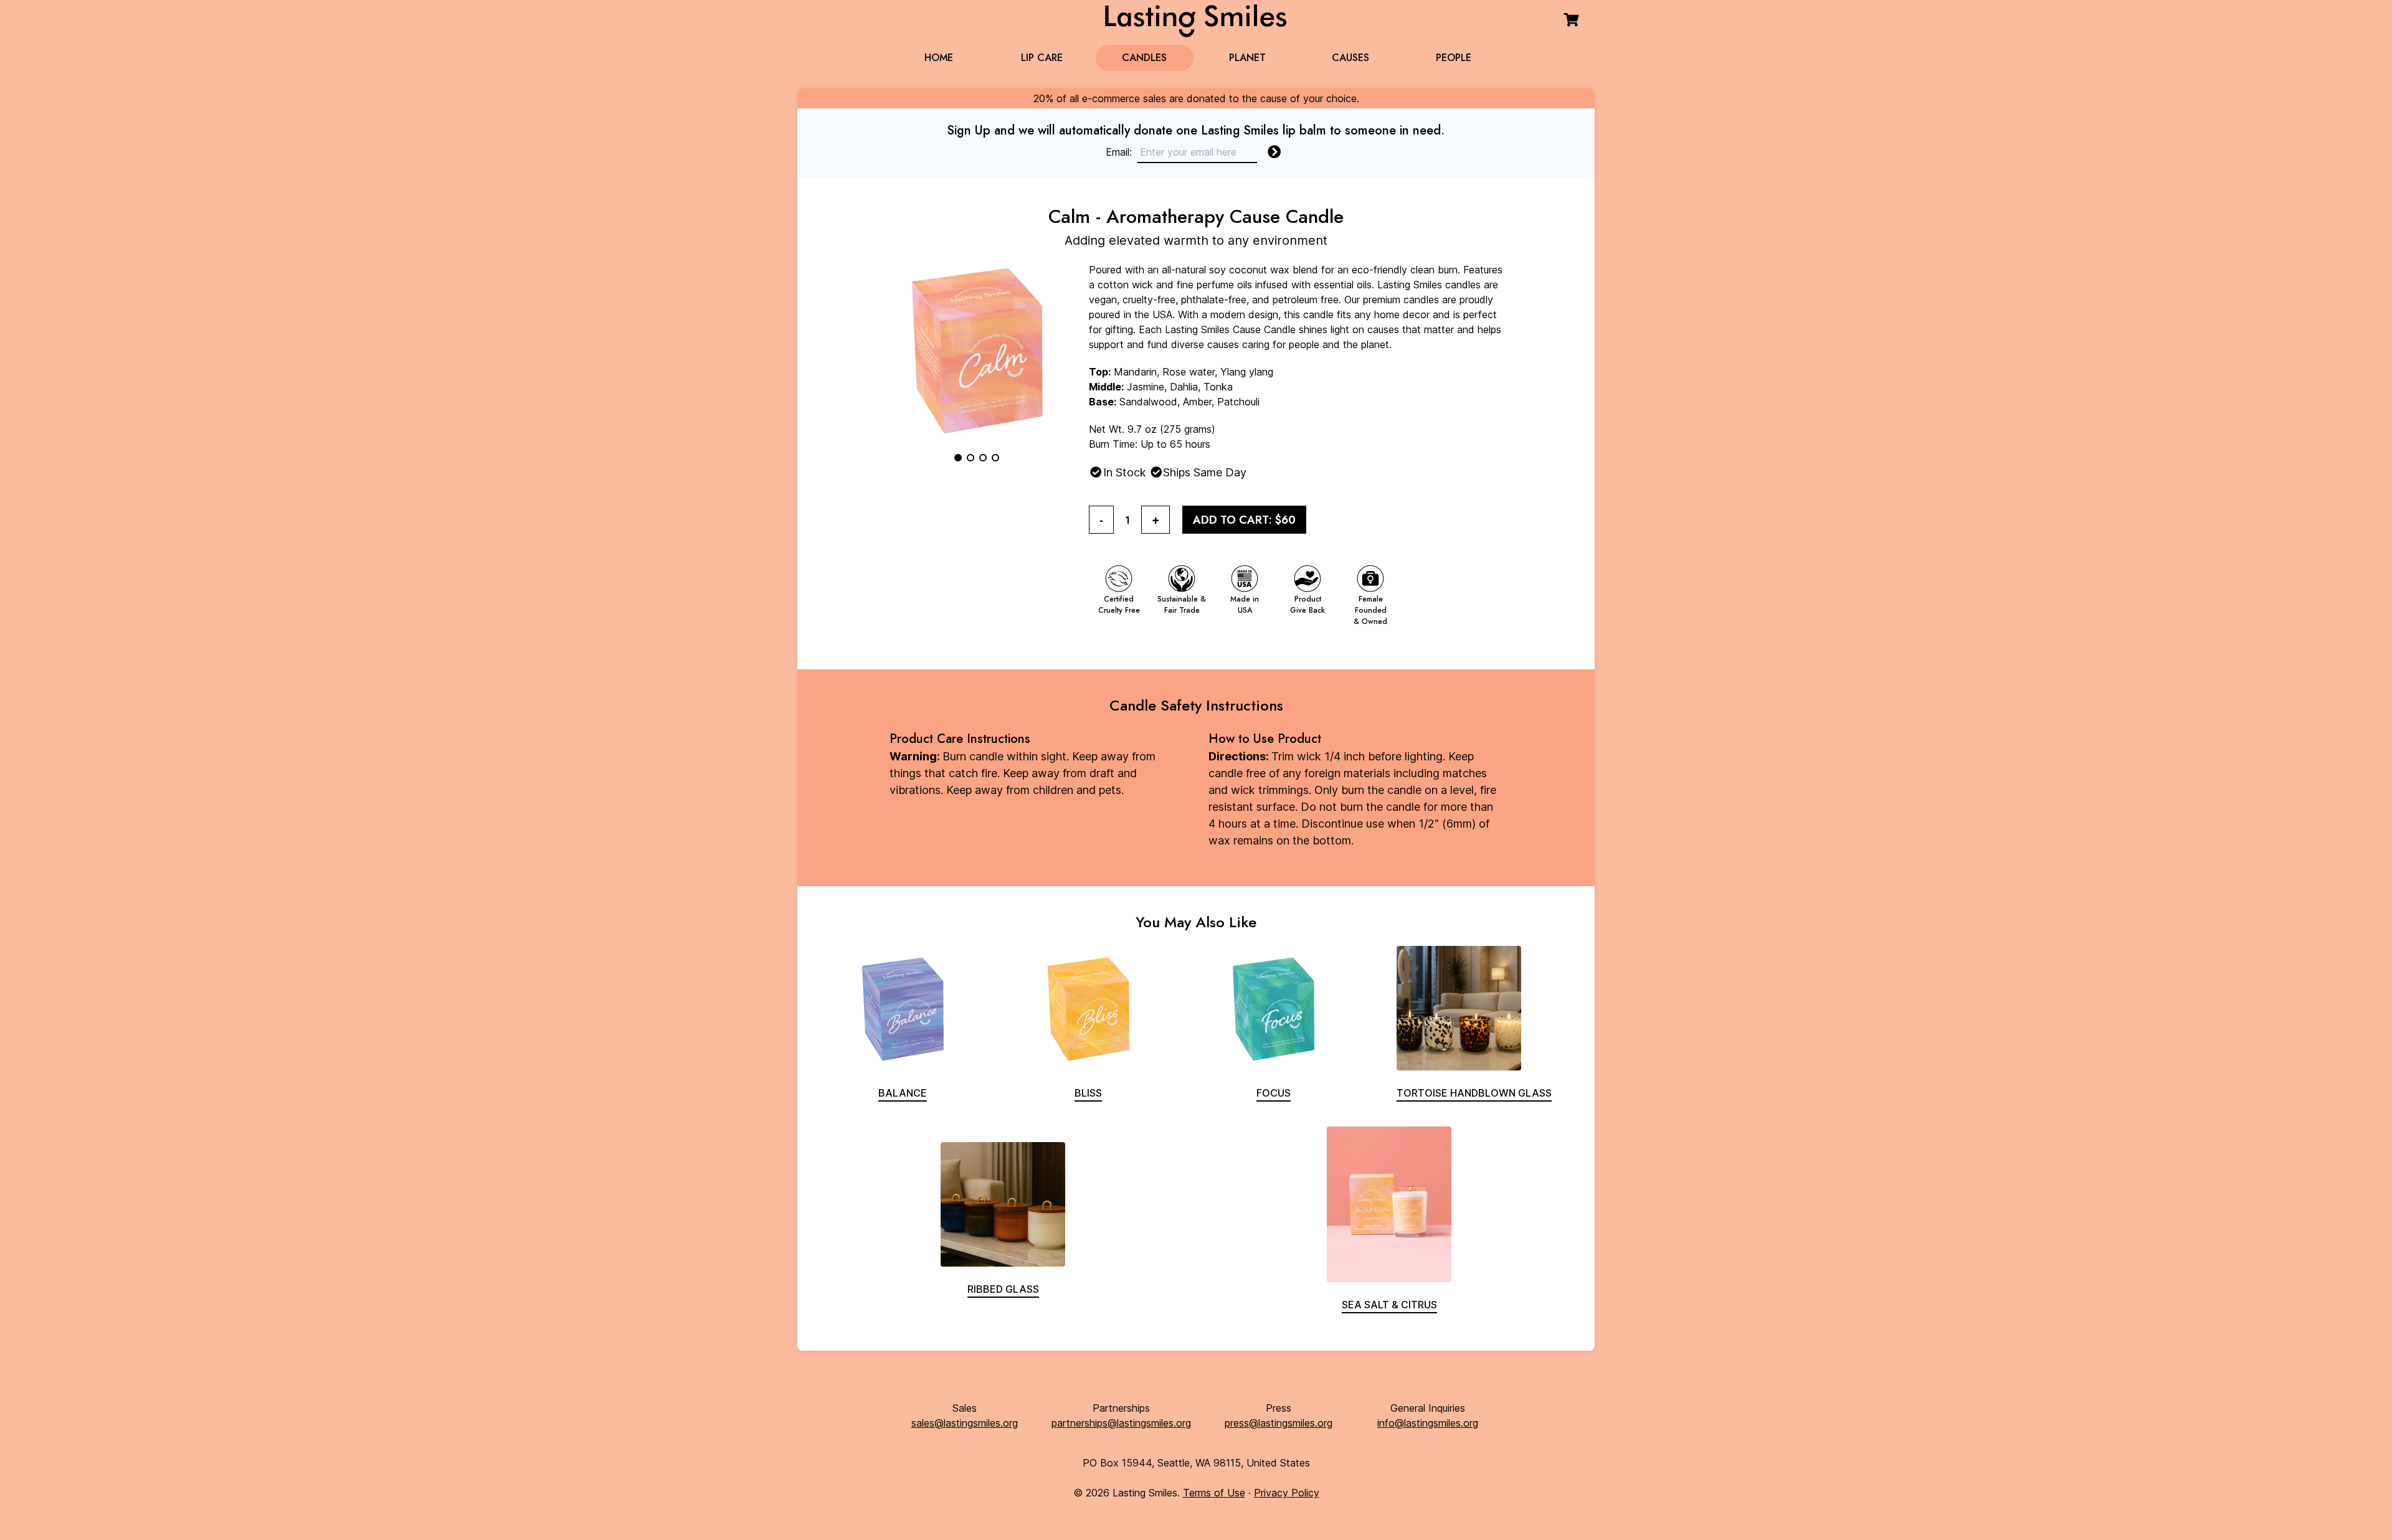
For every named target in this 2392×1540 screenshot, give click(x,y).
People (1454, 58)
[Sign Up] (1274, 152)
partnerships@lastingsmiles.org (1121, 1423)
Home (939, 58)
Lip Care (1042, 58)
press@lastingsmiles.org (1279, 1423)
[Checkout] (1573, 20)
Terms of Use (1214, 1493)
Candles (1144, 58)
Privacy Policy (1287, 1493)
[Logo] (1196, 20)
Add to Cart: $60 (1244, 520)
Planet (1247, 58)
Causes (1350, 58)
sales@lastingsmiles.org (965, 1423)
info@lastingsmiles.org (1428, 1423)
